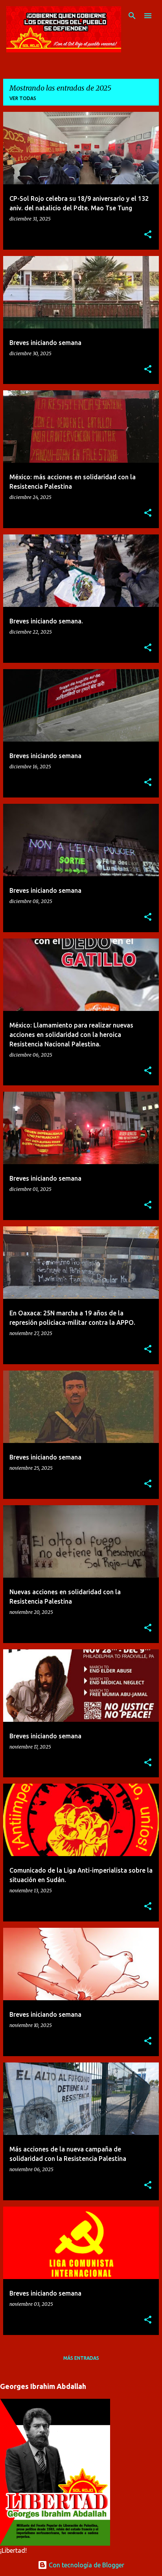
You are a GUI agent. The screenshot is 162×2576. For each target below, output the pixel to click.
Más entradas (81, 2358)
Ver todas (23, 98)
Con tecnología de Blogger (86, 2565)
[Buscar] (132, 16)
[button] (148, 235)
